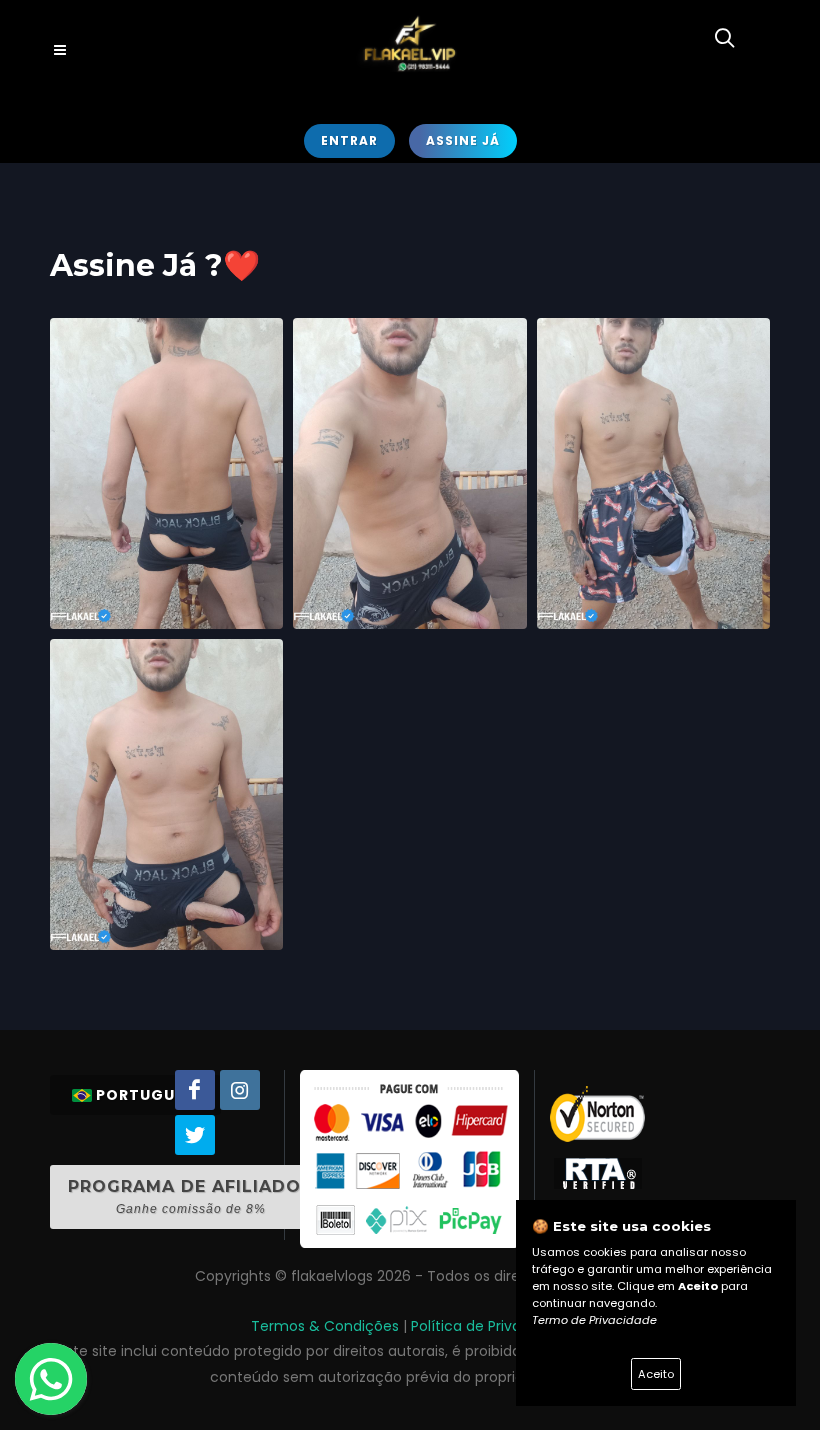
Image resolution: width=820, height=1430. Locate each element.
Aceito (656, 1374)
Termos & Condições (325, 1326)
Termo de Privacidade (594, 1320)
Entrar (349, 140)
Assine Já (463, 140)
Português (145, 1095)
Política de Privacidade (490, 1326)
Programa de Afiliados (190, 1196)
